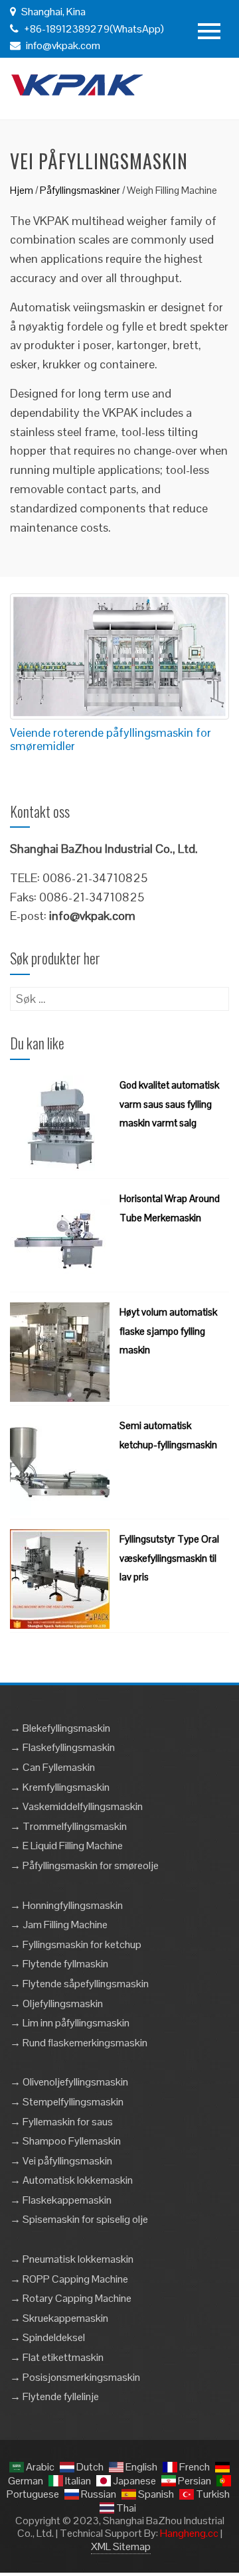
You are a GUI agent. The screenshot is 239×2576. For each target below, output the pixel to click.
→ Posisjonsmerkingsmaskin (75, 2377)
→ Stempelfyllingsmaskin (67, 2102)
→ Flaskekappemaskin (61, 2200)
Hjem (22, 190)
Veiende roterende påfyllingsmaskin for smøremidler (111, 739)
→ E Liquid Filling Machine (66, 1846)
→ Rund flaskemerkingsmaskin (79, 2043)
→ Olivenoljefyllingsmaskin (69, 2082)
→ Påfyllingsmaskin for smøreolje (84, 1865)
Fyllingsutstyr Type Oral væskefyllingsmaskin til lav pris (169, 1558)
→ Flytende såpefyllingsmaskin (79, 1984)
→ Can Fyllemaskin (52, 1767)
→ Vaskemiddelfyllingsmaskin (76, 1806)
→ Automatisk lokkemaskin (71, 2180)
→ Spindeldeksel (47, 2337)
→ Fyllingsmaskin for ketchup (76, 1944)
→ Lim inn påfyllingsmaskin (70, 2023)
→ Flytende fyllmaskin (59, 1964)
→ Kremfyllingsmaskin (60, 1787)
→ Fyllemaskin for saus (61, 2122)
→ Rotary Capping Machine (71, 2298)
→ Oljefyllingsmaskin (56, 2004)
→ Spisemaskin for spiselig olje (79, 2219)
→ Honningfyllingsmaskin (66, 1905)
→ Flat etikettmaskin (57, 2357)
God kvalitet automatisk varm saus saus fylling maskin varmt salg (169, 1104)
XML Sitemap (121, 2546)
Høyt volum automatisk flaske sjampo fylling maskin (168, 1331)
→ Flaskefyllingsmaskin (62, 1747)
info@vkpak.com (63, 45)
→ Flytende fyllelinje (54, 2396)
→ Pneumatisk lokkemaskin (72, 2259)
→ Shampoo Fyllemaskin (65, 2141)
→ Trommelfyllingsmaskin (68, 1826)
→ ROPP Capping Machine (69, 2279)
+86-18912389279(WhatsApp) (93, 29)
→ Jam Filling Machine (59, 1925)
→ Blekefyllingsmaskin (60, 1728)
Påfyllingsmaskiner (80, 190)
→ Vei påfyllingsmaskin (61, 2161)
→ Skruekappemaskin (59, 2318)
